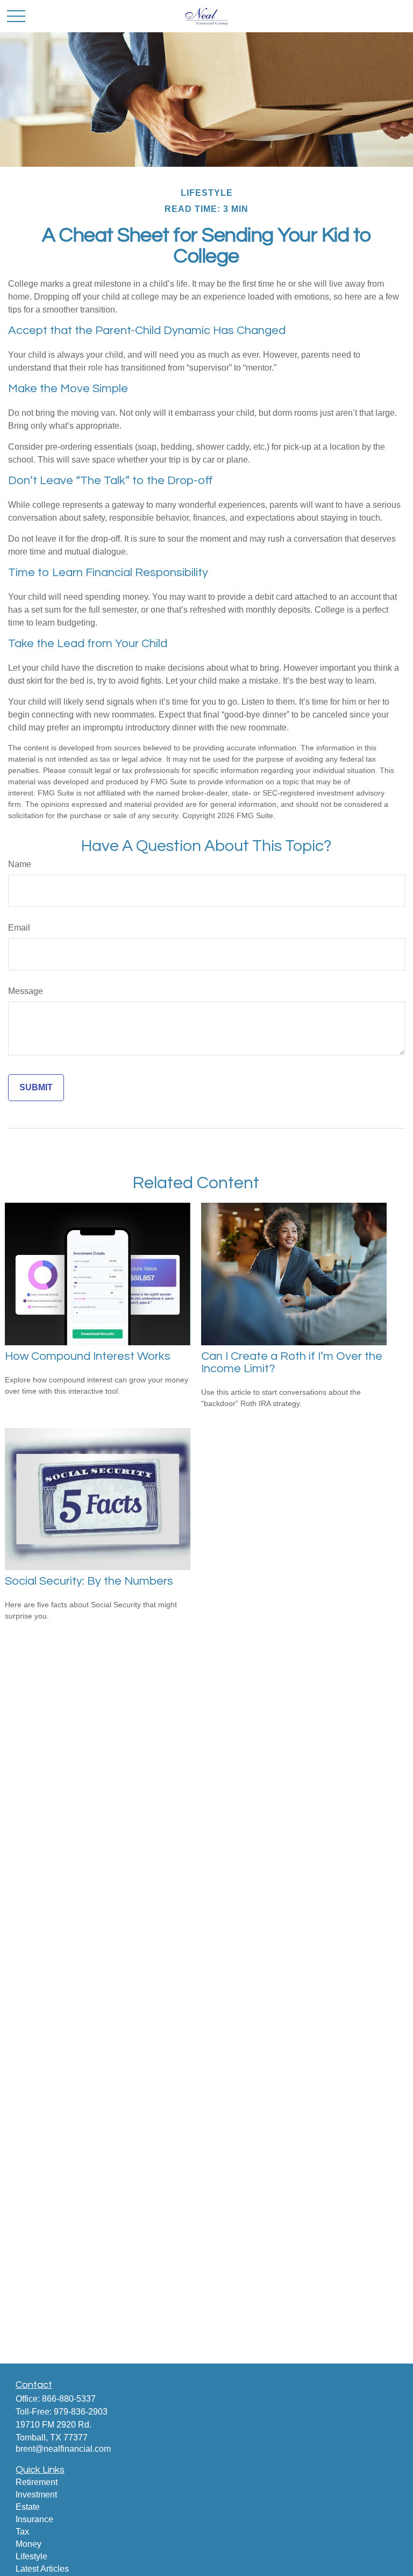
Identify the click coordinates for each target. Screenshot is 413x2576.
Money (29, 2544)
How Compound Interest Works (88, 1356)
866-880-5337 (69, 2399)
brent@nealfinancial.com (63, 2449)
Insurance (34, 2519)
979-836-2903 (81, 2412)
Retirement (37, 2482)
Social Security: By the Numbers (89, 1581)
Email (19, 928)
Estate (28, 2507)
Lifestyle (31, 2556)
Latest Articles (42, 2569)
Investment (36, 2495)
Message (26, 991)
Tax (22, 2532)
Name (20, 864)
